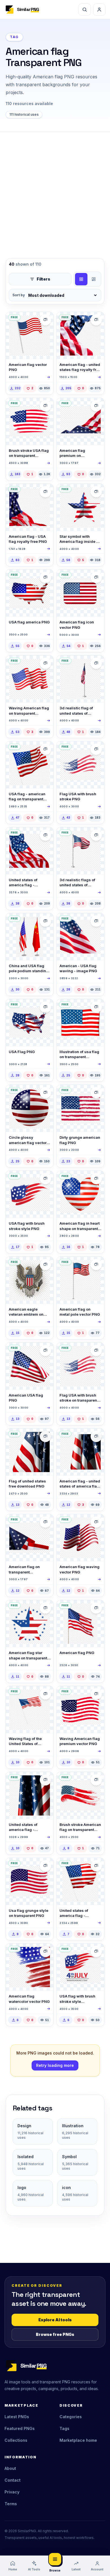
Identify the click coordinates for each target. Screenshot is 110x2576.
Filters (43, 279)
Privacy (12, 2492)
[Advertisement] (55, 190)
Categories (71, 2417)
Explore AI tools (55, 2320)
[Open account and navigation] (99, 10)
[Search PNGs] (85, 10)
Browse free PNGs (55, 2334)
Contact (13, 2480)
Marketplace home (78, 2440)
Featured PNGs (20, 2428)
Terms (11, 2504)
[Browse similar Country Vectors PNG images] (45, 320)
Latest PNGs (17, 2417)
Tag (14, 37)
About (10, 2468)
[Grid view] (81, 279)
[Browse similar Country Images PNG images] (96, 320)
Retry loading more (55, 2065)
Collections (16, 2440)
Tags (64, 2428)
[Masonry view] (94, 279)
